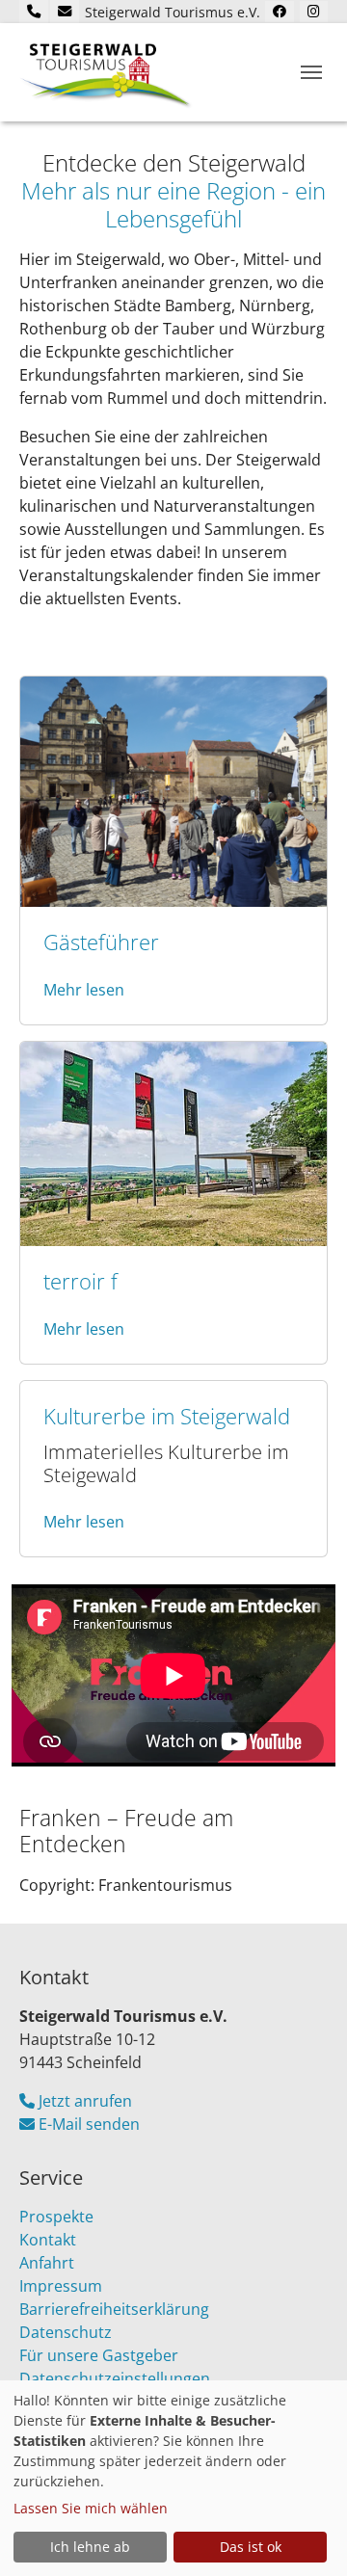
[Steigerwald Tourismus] (106, 72)
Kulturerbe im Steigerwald (167, 1416)
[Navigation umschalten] (311, 72)
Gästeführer (101, 942)
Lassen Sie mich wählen (91, 2508)
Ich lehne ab (90, 2547)
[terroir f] (173, 1142)
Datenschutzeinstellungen (115, 2378)
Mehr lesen (84, 990)
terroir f (80, 1281)
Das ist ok (251, 2547)
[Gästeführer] (173, 790)
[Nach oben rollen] (305, 2534)
